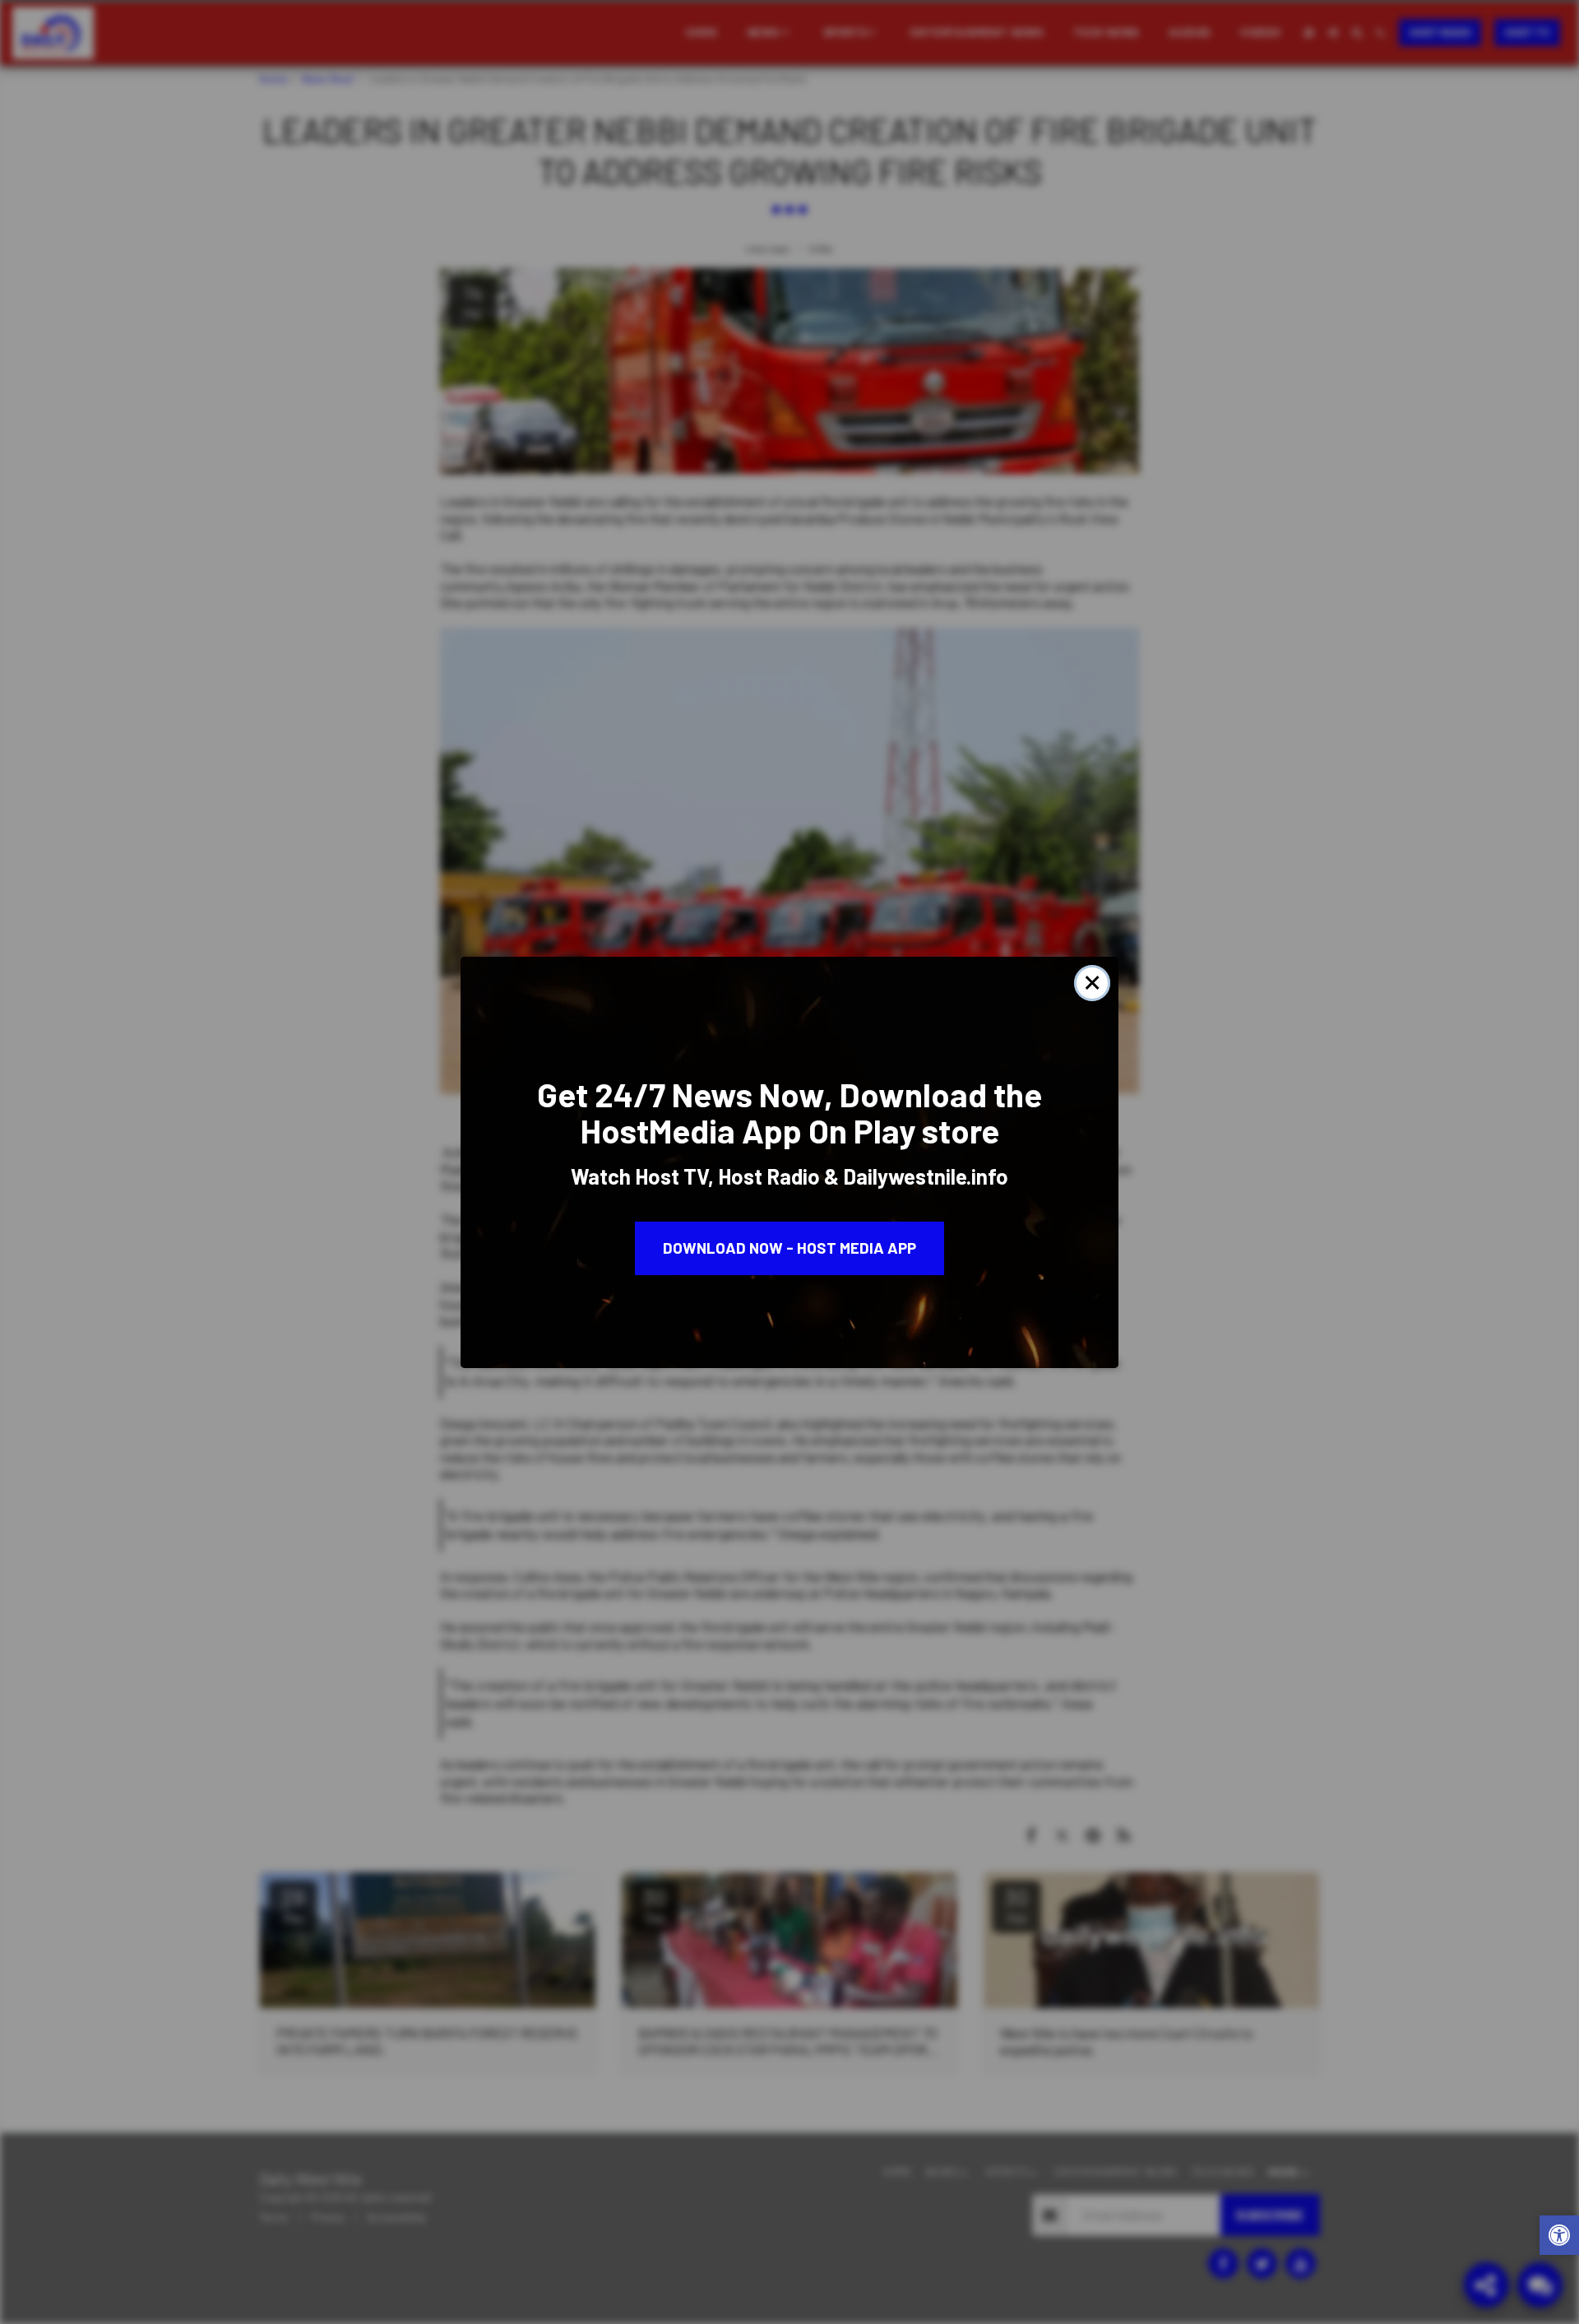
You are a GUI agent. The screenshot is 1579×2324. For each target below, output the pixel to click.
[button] (1559, 2237)
